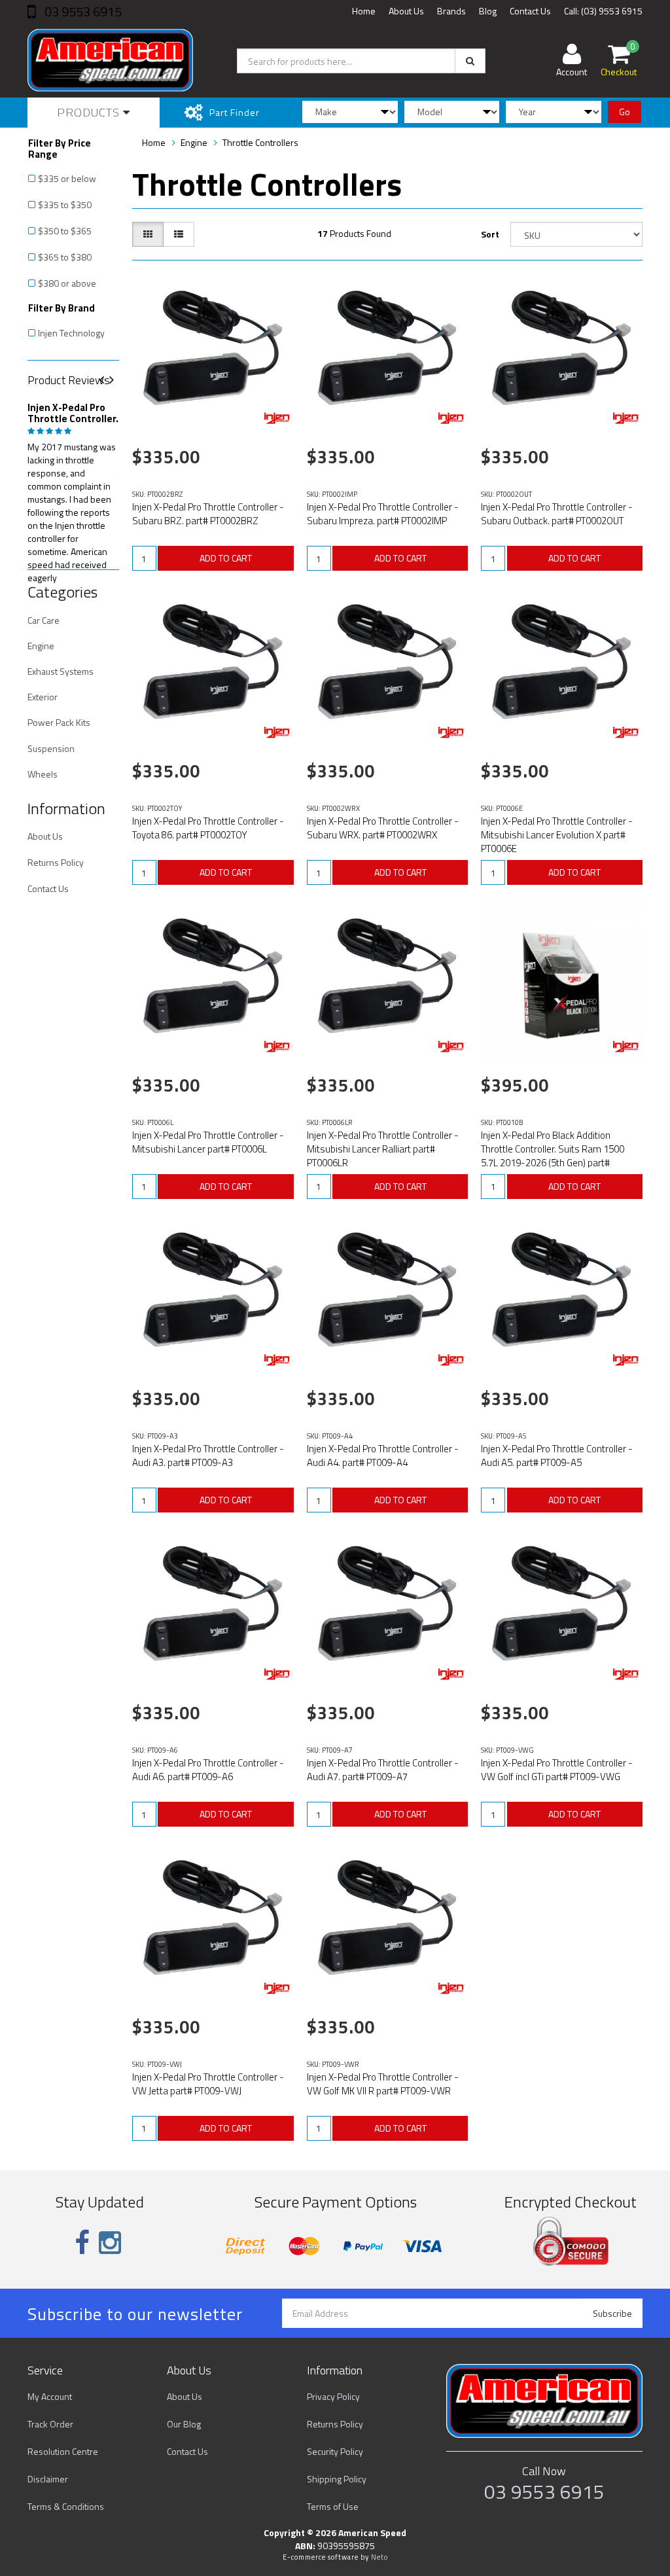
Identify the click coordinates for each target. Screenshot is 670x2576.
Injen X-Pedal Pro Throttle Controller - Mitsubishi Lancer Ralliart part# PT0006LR (383, 1149)
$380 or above (67, 283)
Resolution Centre (63, 2451)
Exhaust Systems (61, 671)
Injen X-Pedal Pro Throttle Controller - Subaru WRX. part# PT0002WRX (383, 828)
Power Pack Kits (59, 722)
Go (625, 112)
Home (364, 11)
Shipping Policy (337, 2479)
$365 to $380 (65, 257)
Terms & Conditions (66, 2506)
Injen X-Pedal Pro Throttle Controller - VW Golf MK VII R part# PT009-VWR (383, 2084)
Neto (379, 2557)
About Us (406, 11)
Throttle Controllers (260, 142)
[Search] (470, 61)
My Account (50, 2396)
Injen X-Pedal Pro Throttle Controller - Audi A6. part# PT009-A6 (208, 1770)
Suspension (51, 748)
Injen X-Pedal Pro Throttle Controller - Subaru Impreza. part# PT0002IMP (383, 514)
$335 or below (67, 178)
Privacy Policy (333, 2396)
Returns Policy (56, 862)
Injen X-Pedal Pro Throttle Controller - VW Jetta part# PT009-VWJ (208, 2084)
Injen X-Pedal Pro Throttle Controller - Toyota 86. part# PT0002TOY (208, 828)
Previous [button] (107, 381)
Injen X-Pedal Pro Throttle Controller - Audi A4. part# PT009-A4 (383, 1456)
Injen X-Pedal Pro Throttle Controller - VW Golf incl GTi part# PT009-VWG (557, 1770)
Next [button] (116, 381)
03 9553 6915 (82, 11)
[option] (73, 490)
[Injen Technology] (277, 418)
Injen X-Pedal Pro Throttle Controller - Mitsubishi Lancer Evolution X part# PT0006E (557, 835)
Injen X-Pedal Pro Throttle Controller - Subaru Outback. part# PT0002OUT (557, 514)
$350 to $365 (65, 231)
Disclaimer (48, 2479)
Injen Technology (71, 333)
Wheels (43, 774)
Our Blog (184, 2424)
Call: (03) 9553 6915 (603, 11)
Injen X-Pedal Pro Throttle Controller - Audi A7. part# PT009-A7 (383, 1770)
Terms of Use (333, 2506)
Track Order (50, 2424)
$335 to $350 (65, 205)
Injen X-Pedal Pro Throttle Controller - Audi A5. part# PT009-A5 (557, 1456)
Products (90, 112)
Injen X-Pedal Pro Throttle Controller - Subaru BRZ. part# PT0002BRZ (208, 514)
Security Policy (335, 2451)
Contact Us (530, 11)
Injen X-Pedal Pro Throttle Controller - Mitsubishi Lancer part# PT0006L (208, 1142)
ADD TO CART (226, 558)
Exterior (43, 697)
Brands (451, 11)
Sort (490, 234)
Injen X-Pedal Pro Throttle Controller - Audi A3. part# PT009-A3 (208, 1456)
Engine (41, 646)
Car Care (44, 620)
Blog (488, 11)
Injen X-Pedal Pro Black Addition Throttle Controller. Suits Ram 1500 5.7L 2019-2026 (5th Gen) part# (553, 1149)
